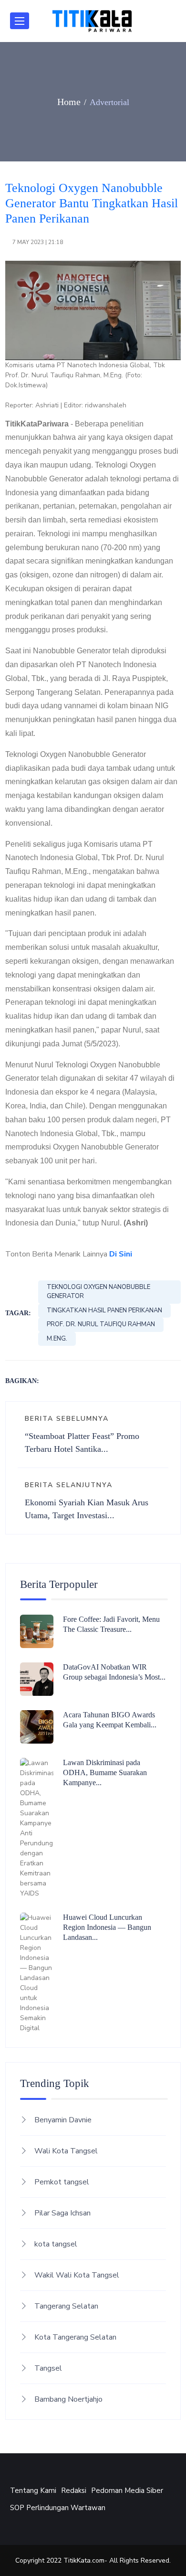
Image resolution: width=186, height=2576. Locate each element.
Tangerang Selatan (66, 2306)
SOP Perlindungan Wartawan (58, 2508)
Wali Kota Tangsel (66, 2151)
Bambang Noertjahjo (68, 2399)
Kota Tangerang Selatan (75, 2337)
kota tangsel (56, 2244)
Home (69, 102)
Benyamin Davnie (63, 2120)
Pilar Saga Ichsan (62, 2213)
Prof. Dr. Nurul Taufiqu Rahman (101, 1324)
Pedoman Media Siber (127, 2491)
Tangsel (48, 2368)
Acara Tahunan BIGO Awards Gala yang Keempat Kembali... (110, 1720)
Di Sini (121, 1254)
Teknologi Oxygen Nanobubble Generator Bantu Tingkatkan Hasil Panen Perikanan (92, 203)
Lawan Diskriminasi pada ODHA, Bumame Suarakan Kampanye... (105, 1772)
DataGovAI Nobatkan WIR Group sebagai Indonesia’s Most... (114, 1672)
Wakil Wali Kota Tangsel (77, 2275)
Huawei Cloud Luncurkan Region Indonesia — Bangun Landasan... (107, 1927)
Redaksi (74, 2491)
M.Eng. (57, 1339)
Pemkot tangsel (62, 2182)
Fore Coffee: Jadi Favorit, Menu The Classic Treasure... (111, 1624)
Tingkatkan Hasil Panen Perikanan (104, 1310)
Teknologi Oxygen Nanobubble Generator (98, 1292)
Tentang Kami (33, 2491)
